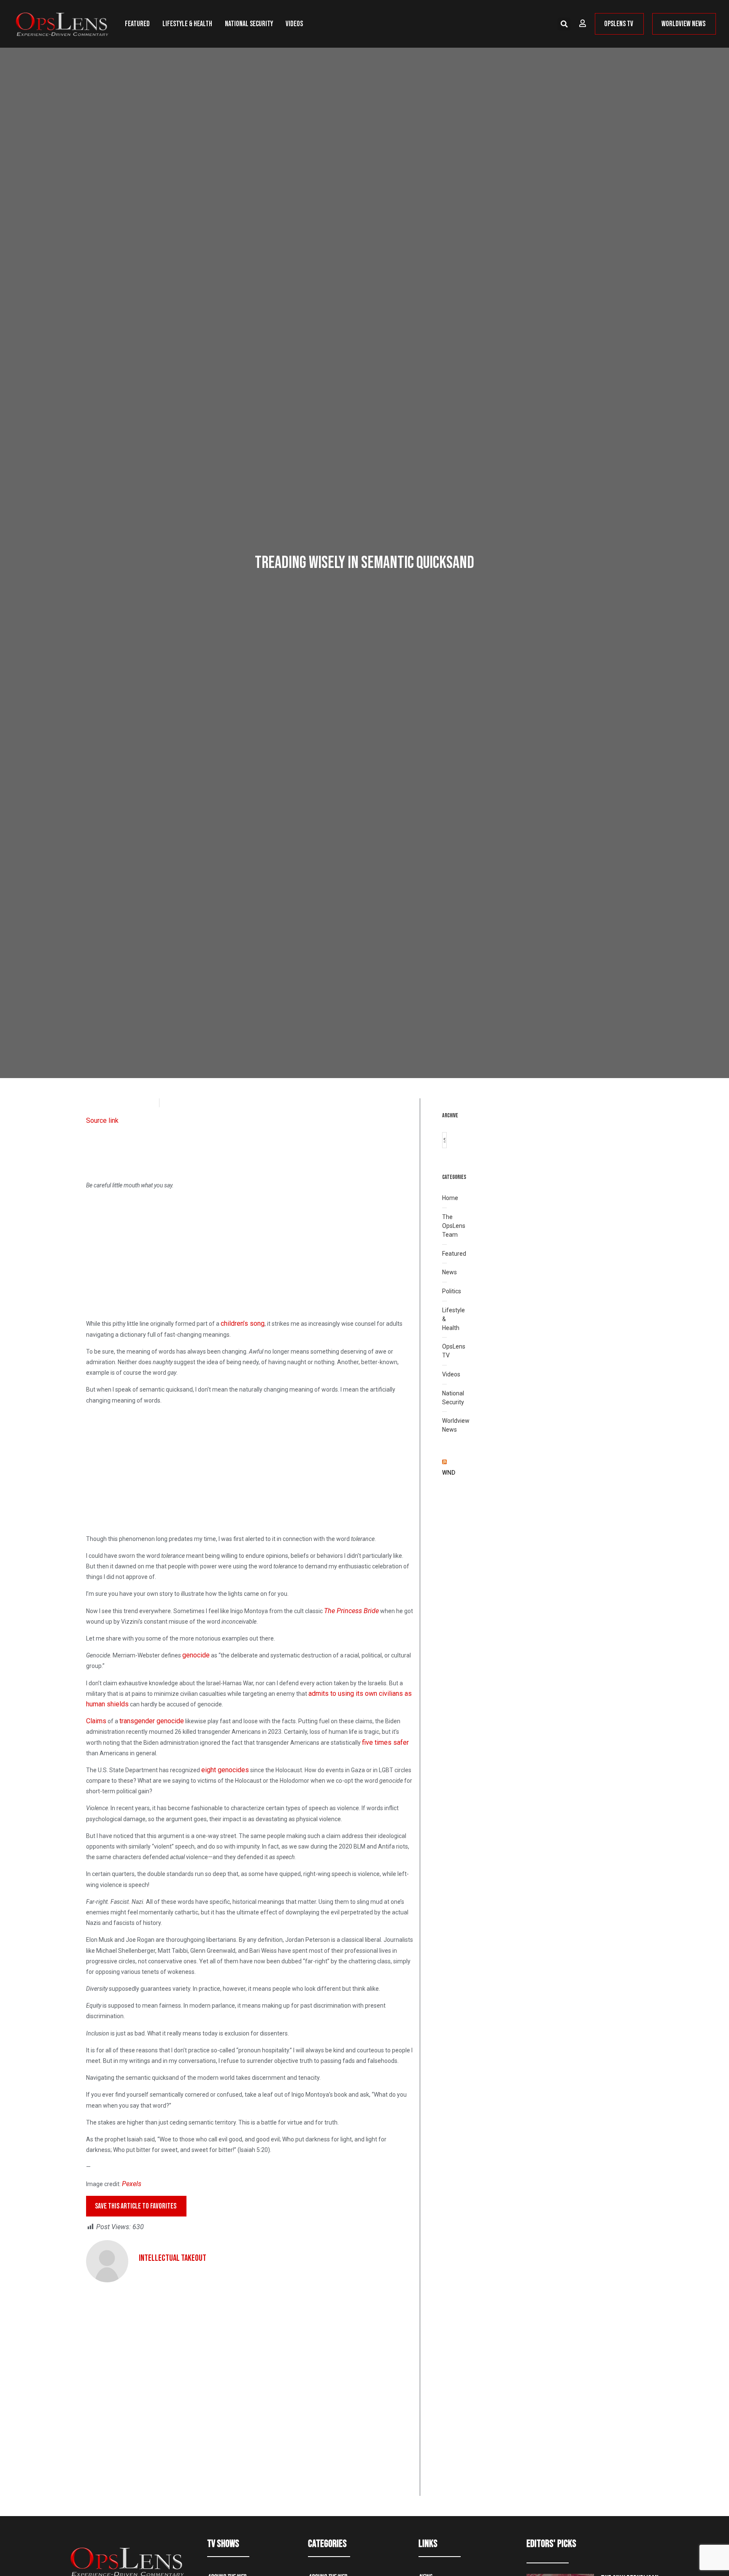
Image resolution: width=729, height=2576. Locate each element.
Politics (452, 1291)
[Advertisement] (250, 1256)
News (450, 1272)
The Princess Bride (351, 1611)
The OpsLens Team (454, 1226)
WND (449, 1473)
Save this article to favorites (136, 2206)
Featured (137, 24)
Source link (102, 1120)
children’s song (243, 1323)
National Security (249, 24)
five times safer (385, 1742)
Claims (96, 1721)
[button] (564, 24)
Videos (294, 24)
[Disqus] (250, 2388)
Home (450, 1198)
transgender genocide (152, 1721)
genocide (196, 1655)
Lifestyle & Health (187, 24)
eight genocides (225, 1770)
